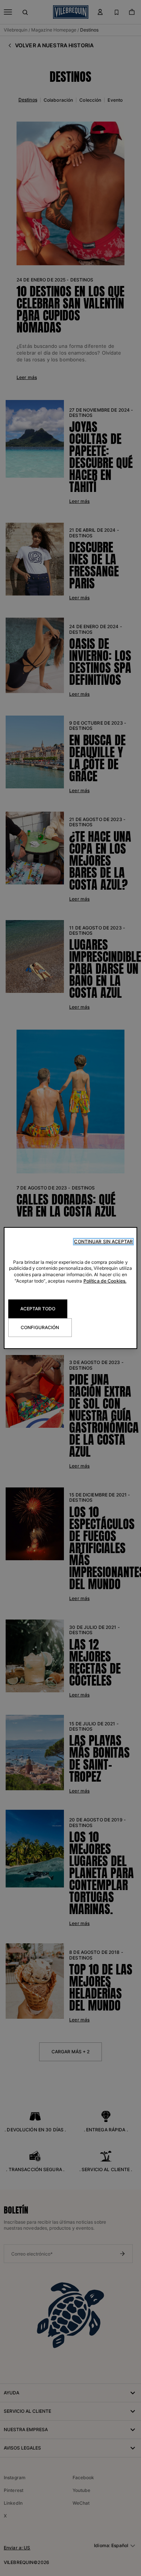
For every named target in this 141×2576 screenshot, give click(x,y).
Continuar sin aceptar (103, 1241)
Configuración (40, 1327)
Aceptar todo (38, 1309)
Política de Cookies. (105, 1281)
